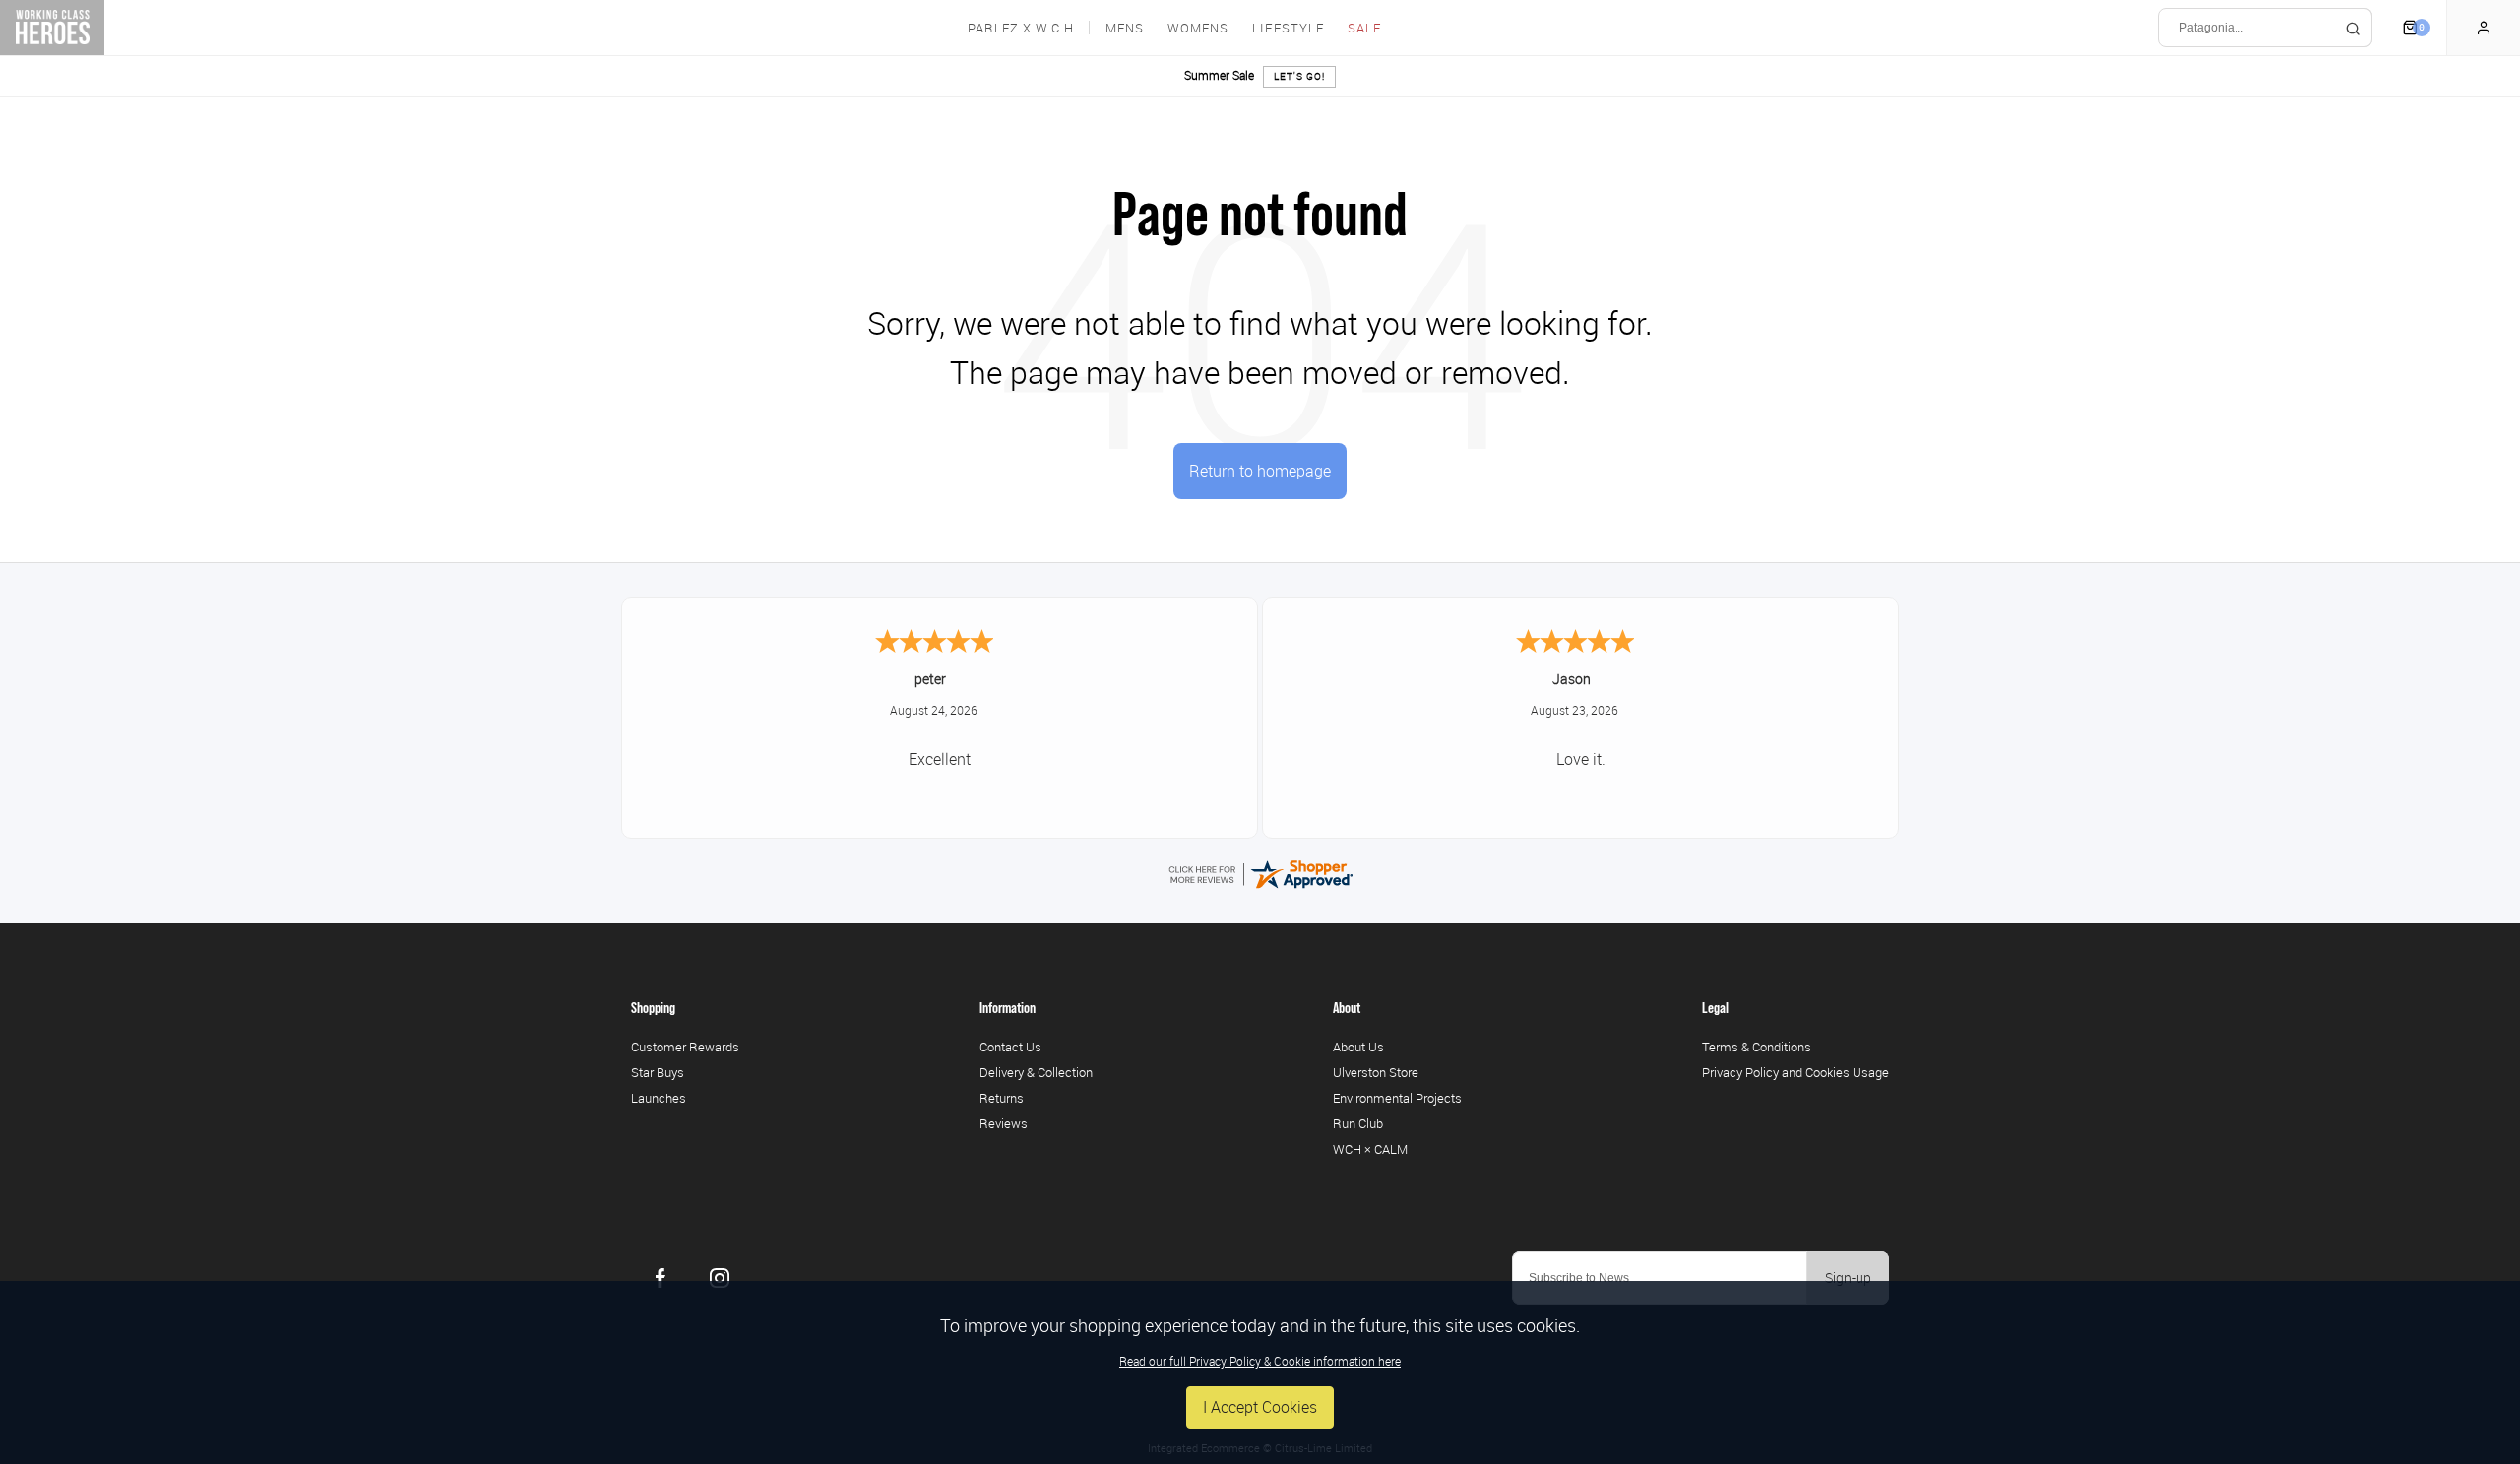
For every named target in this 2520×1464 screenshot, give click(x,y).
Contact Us (1010, 1047)
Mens (1125, 28)
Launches (659, 1098)
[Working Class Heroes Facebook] (661, 1278)
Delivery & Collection (1036, 1072)
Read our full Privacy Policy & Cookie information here (1260, 1361)
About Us (1358, 1047)
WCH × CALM (1370, 1149)
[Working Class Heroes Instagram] (720, 1278)
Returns (1002, 1098)
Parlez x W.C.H (1021, 28)
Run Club (1358, 1123)
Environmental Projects (1397, 1098)
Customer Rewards (685, 1047)
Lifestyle (1288, 28)
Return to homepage (1260, 471)
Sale (1364, 28)
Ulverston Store (1376, 1072)
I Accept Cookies (1260, 1407)
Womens (1198, 28)
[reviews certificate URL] (1260, 872)
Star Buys (658, 1072)
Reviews (1004, 1123)
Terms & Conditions (1757, 1047)
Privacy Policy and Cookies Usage (1795, 1072)
